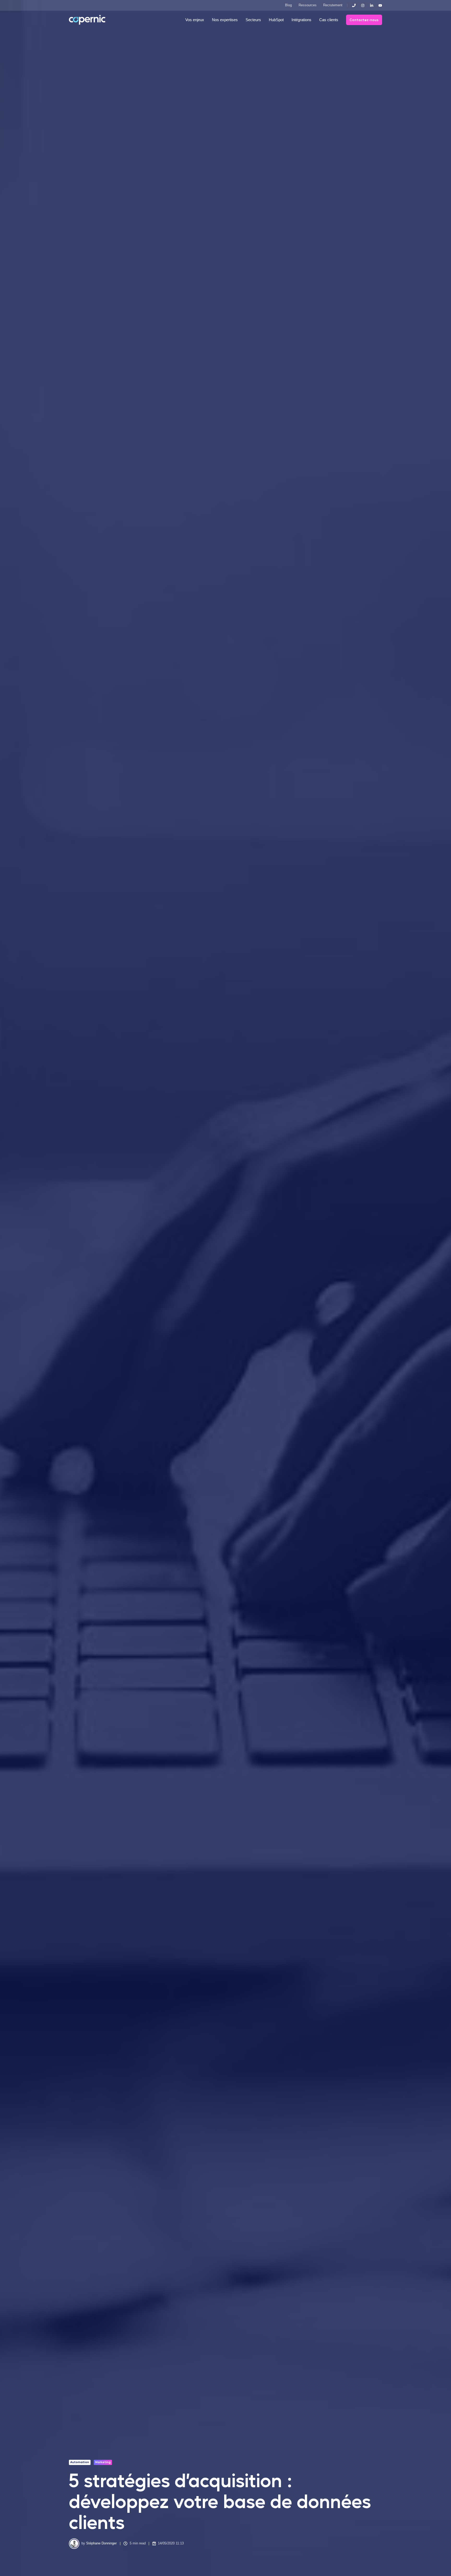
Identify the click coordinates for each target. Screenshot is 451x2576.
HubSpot (276, 20)
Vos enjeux (195, 20)
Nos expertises (225, 20)
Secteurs (253, 20)
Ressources (308, 5)
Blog (288, 5)
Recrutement (333, 5)
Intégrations (301, 20)
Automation (80, 2462)
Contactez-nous (364, 20)
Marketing (103, 2462)
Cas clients (329, 20)
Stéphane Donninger (101, 2543)
